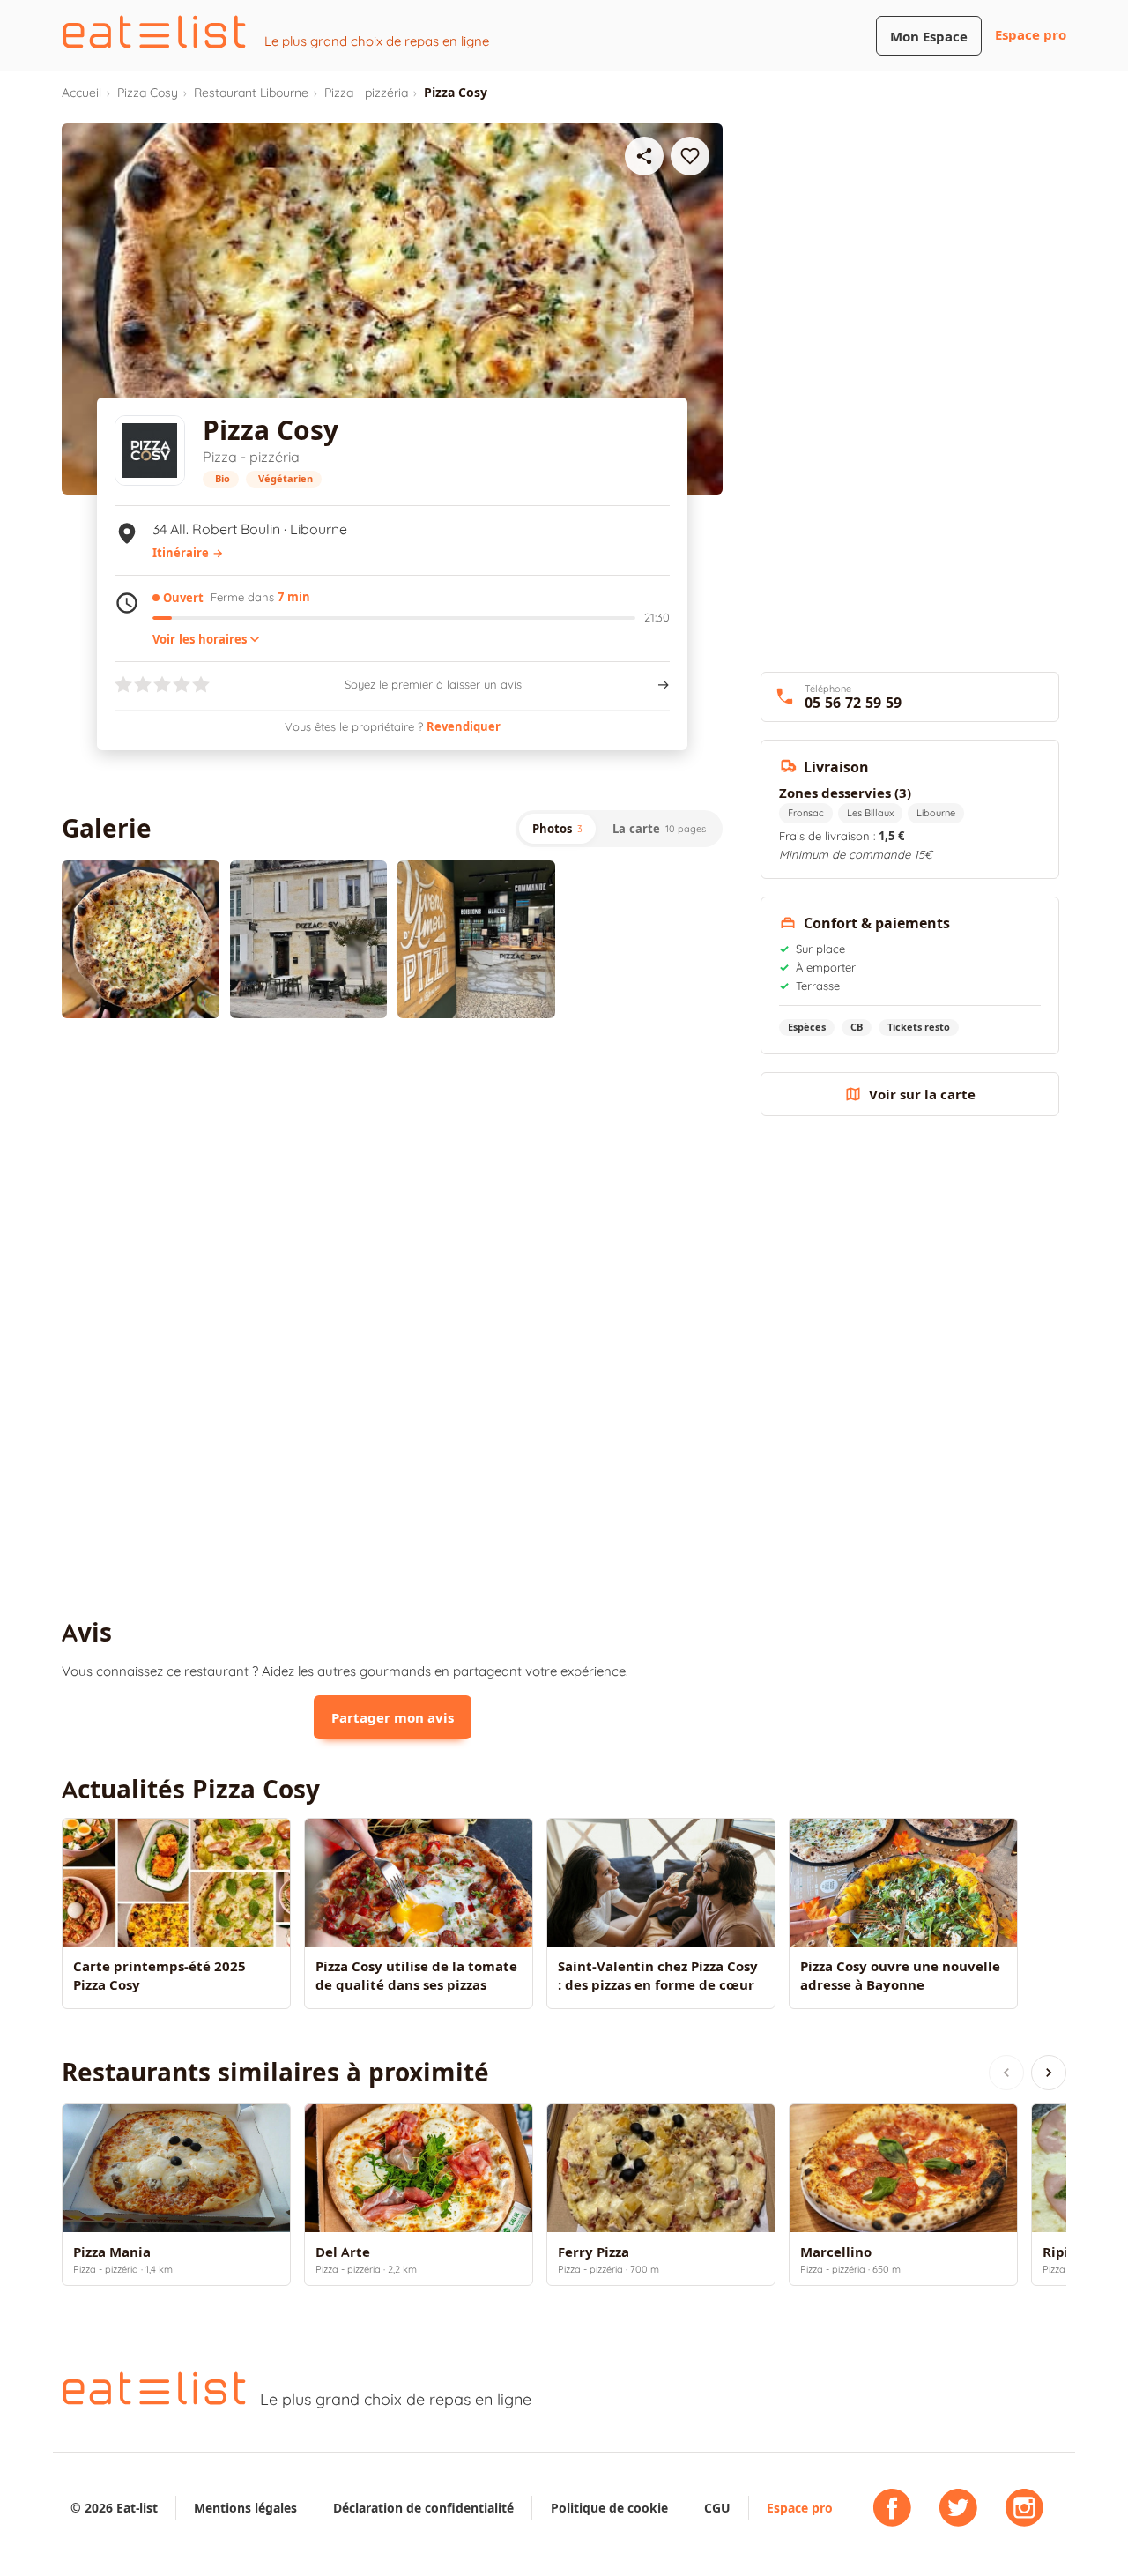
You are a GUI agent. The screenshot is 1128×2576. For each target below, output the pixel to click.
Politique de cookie (609, 2508)
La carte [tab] (659, 829)
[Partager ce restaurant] (644, 156)
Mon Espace (929, 37)
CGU (717, 2508)
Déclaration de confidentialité (423, 2508)
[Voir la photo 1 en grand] (141, 939)
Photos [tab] (557, 829)
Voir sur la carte (922, 1094)
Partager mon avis (393, 1718)
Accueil (82, 93)
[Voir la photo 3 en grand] (476, 939)
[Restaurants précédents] (1006, 2073)
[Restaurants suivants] (1049, 2073)
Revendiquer (464, 726)
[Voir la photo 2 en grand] (309, 939)
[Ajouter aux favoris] (690, 156)
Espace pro (1031, 35)
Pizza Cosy (148, 93)
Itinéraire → (188, 553)
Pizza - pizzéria (366, 93)
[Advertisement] (392, 1177)
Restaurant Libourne (251, 93)
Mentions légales (245, 2508)
